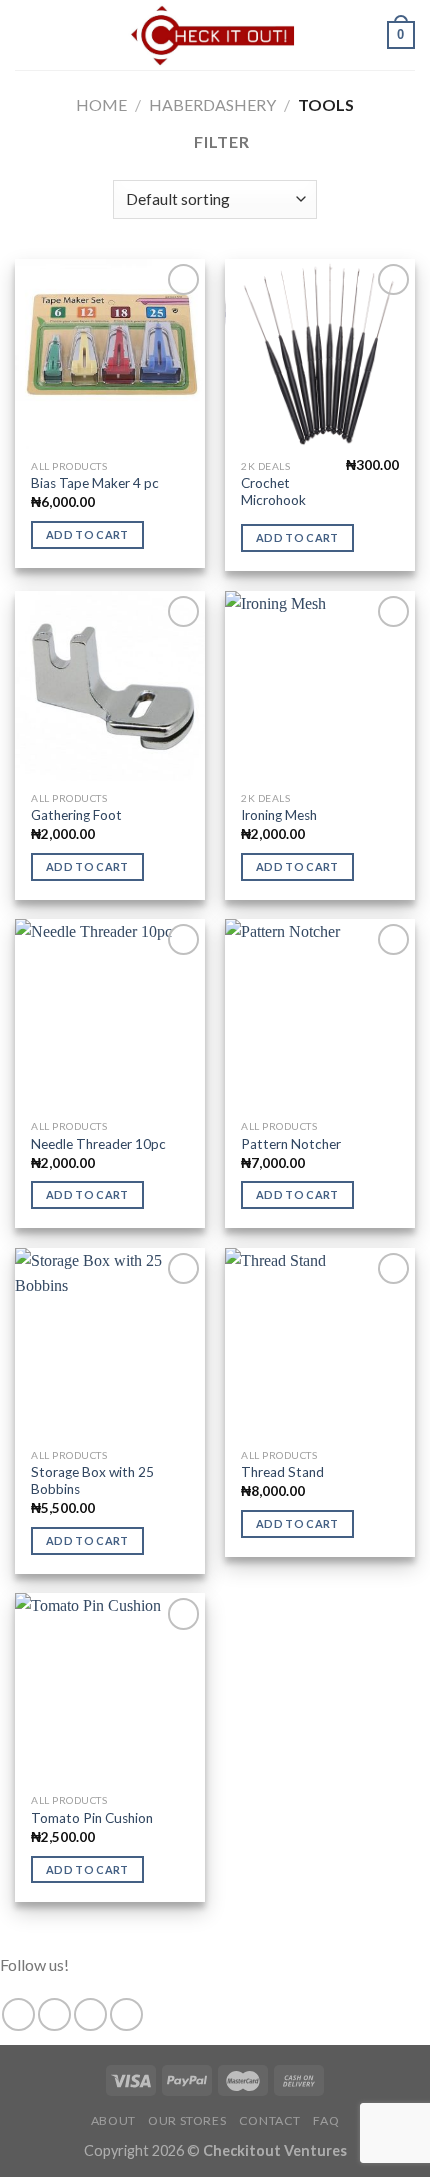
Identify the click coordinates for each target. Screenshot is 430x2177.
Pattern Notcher (291, 1144)
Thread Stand (282, 1472)
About (113, 2120)
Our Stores (187, 2120)
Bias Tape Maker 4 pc (95, 483)
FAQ (326, 2120)
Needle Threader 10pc (98, 1144)
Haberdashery (212, 104)
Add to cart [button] (87, 534)
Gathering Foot (76, 815)
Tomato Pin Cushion (92, 1818)
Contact (270, 2120)
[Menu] (27, 34)
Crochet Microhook (273, 492)
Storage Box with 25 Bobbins (92, 1481)
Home (101, 104)
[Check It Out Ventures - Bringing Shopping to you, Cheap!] (213, 35)
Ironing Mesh (279, 815)
